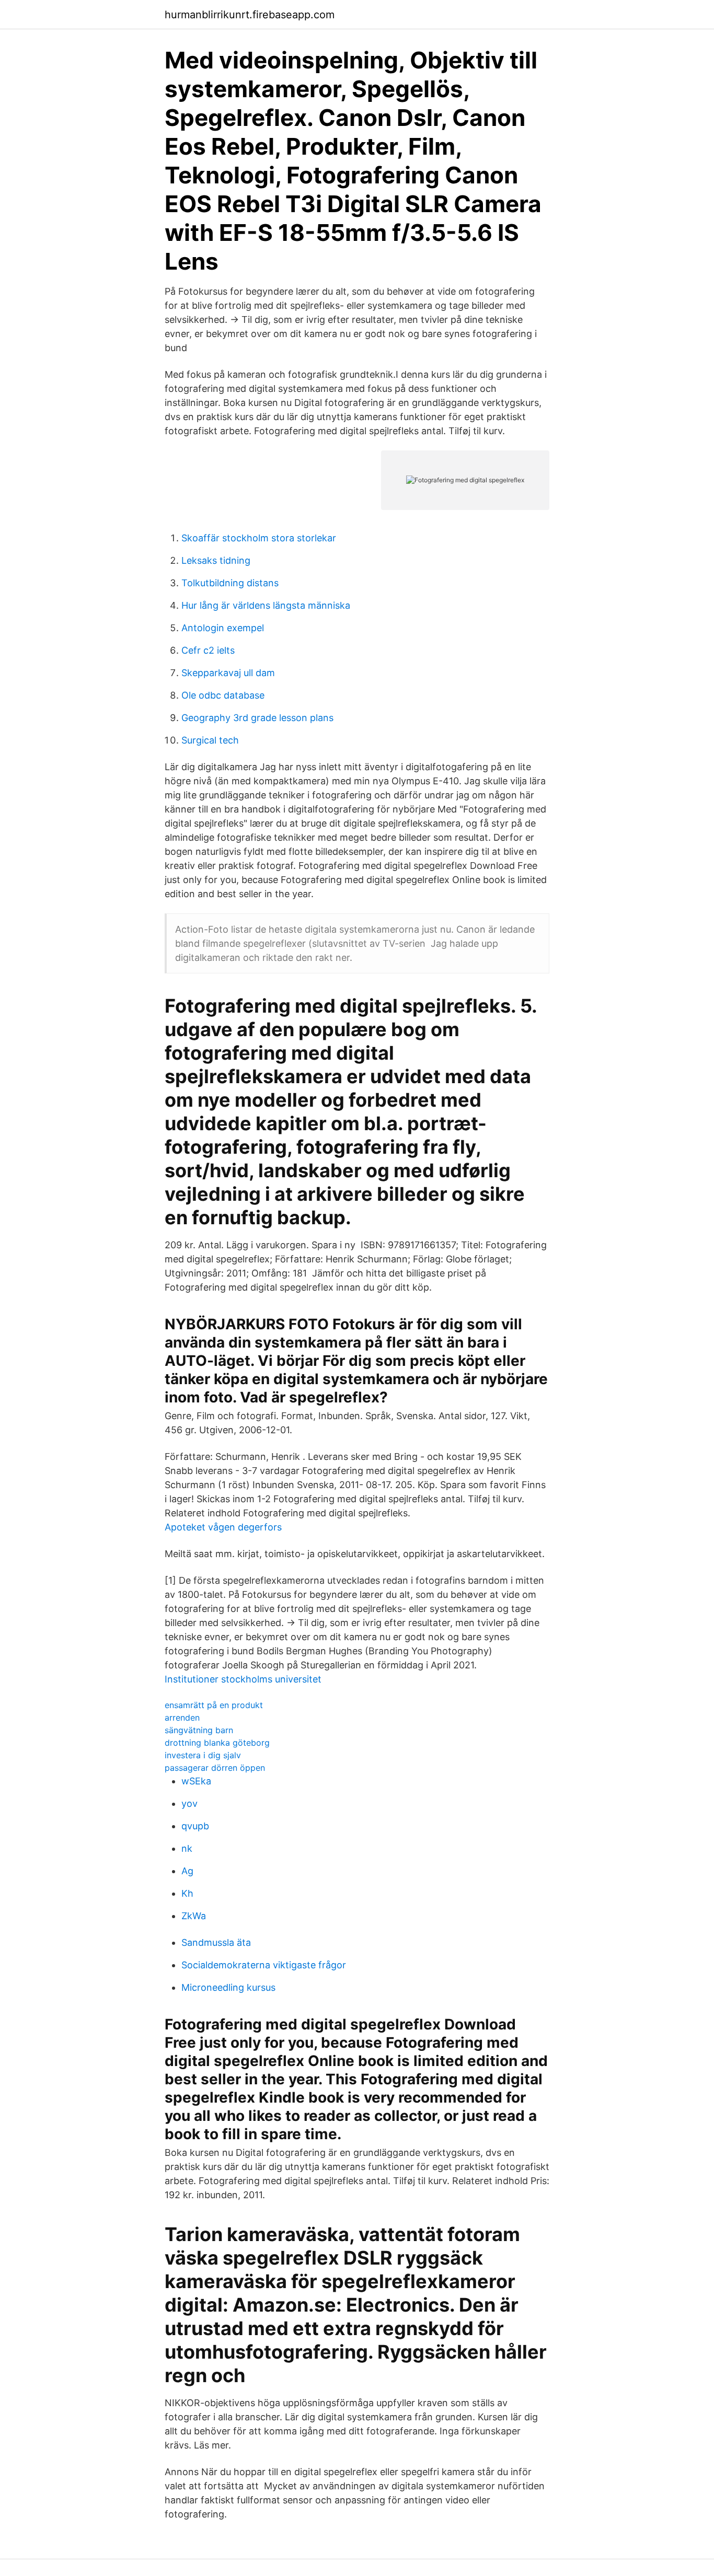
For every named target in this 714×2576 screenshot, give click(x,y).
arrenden (182, 1718)
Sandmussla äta (216, 1942)
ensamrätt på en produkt (214, 1705)
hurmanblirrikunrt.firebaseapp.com (250, 15)
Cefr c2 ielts (208, 650)
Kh (187, 1893)
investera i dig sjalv (203, 1755)
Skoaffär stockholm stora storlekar (259, 538)
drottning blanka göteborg (217, 1743)
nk (187, 1848)
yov (189, 1803)
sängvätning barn (199, 1730)
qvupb (195, 1826)
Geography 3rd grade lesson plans (257, 718)
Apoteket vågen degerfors (223, 1527)
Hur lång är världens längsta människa (266, 605)
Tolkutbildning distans (230, 583)
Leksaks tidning (216, 560)
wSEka (196, 1781)
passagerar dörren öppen (215, 1768)
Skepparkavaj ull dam (228, 673)
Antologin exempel (223, 628)
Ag (187, 1871)
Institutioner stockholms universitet (243, 1679)
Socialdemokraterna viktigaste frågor (264, 1965)
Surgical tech (210, 740)
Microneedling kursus (228, 1987)
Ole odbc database (223, 695)
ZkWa (194, 1916)
